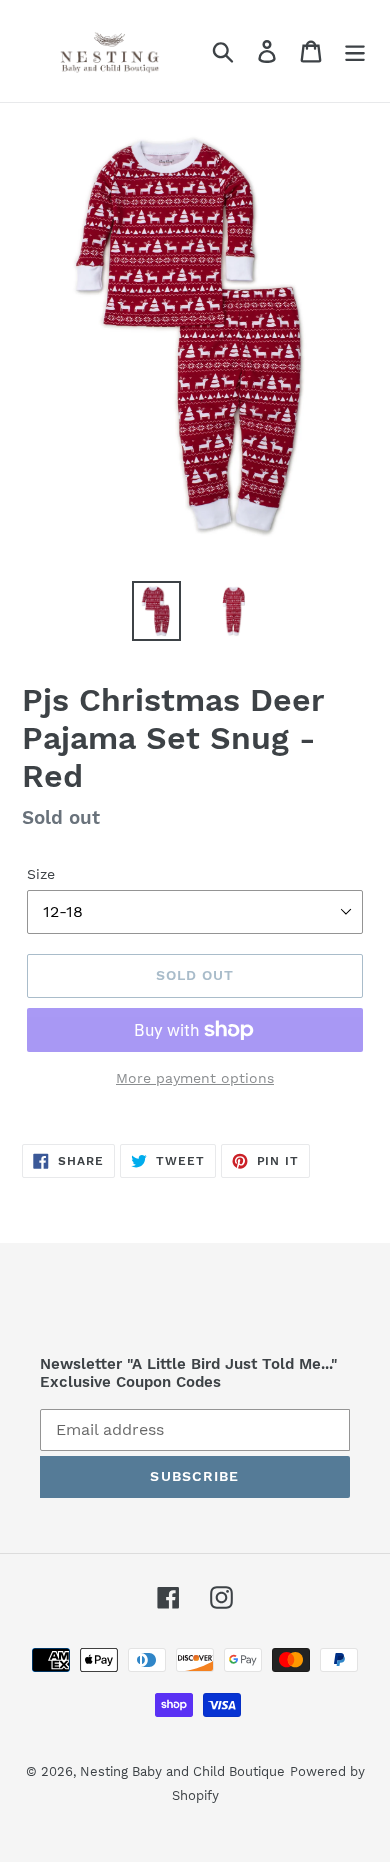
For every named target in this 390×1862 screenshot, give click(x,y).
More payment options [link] (195, 1078)
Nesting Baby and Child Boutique (182, 1771)
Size (41, 874)
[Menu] (355, 51)
